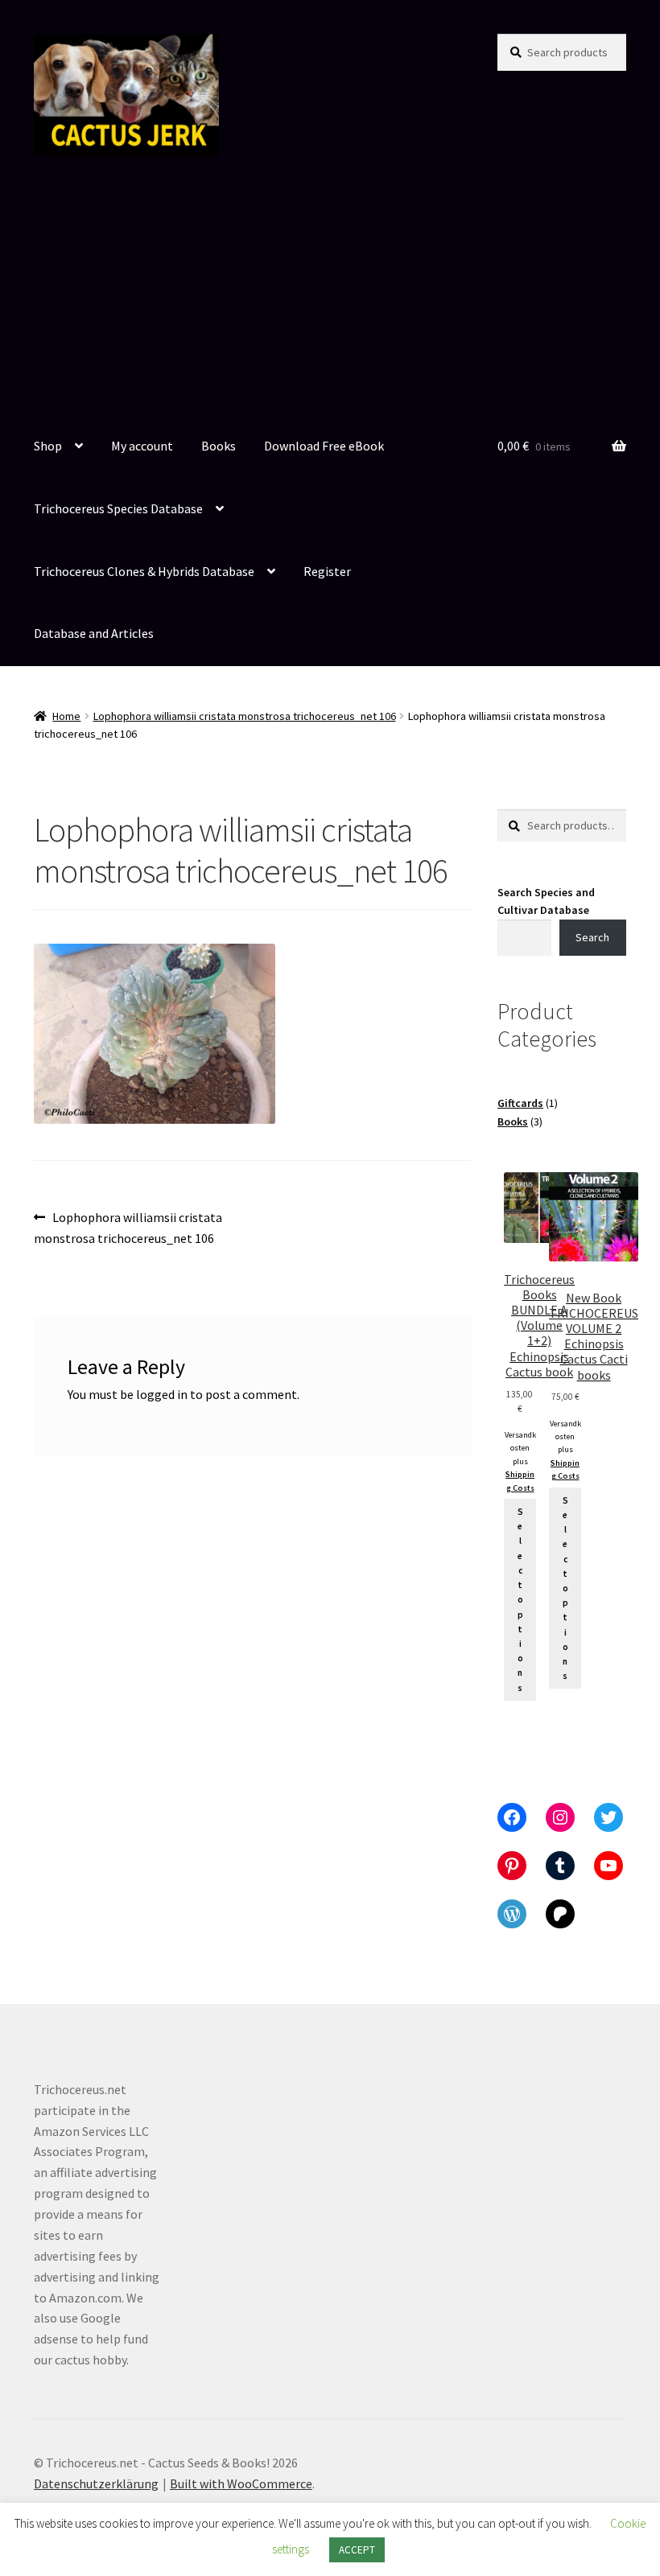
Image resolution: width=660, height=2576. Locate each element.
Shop (48, 446)
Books (219, 446)
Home (66, 716)
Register (327, 571)
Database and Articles (94, 633)
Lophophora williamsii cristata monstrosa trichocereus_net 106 (245, 716)
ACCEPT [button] (357, 2550)
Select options (520, 1600)
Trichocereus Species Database (118, 508)
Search (592, 937)
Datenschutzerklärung (96, 2483)
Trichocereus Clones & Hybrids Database (144, 571)
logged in (162, 1394)
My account (142, 446)
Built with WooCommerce (241, 2483)
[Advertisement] (330, 295)
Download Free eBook (324, 446)
